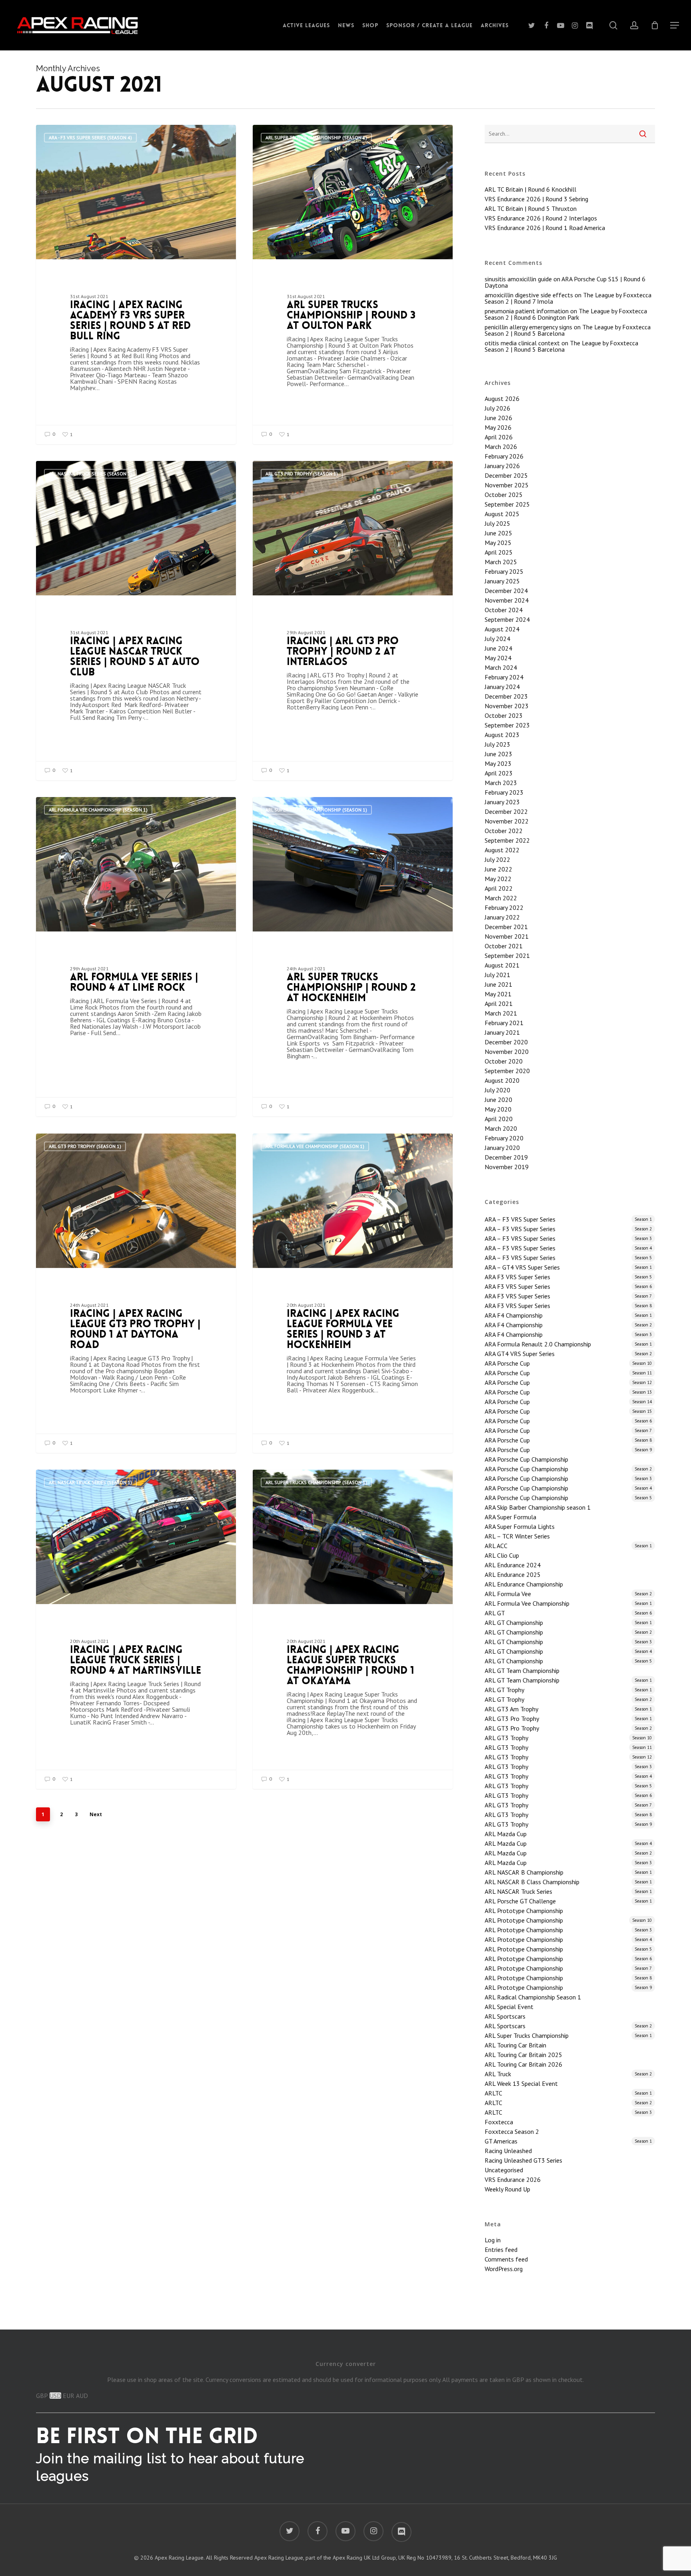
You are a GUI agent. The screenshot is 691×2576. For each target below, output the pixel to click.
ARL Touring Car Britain (515, 2045)
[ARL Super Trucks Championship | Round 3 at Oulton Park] (353, 284)
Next (96, 1814)
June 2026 (498, 418)
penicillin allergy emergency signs (528, 327)
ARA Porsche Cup (568, 1363)
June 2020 (498, 1100)
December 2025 (506, 475)
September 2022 (507, 840)
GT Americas (568, 2141)
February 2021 (504, 1023)
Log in (493, 2240)
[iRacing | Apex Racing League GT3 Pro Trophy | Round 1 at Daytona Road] (136, 1293)
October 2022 (504, 831)
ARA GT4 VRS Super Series (568, 1354)
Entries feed (501, 2249)
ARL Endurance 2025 (513, 1574)
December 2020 (506, 1042)
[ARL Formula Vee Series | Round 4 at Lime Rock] (136, 956)
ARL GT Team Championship (522, 1671)
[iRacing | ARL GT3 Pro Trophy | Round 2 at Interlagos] (353, 620)
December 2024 (506, 591)
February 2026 (504, 456)
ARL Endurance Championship (524, 1584)
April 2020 (499, 1119)
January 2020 (502, 1148)
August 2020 (502, 1080)
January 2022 (502, 917)
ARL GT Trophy (568, 1690)
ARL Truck (568, 2074)
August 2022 (502, 850)
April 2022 (499, 888)
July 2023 (497, 744)
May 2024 (498, 658)
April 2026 (499, 437)
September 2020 (507, 1071)
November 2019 (507, 1167)
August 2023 (502, 735)
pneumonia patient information (527, 311)
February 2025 (504, 571)
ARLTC (568, 2093)
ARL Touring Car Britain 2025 (523, 2055)
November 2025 (507, 485)
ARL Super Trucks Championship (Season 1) (316, 137)
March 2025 (501, 562)
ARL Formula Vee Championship (568, 1603)
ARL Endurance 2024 (513, 1565)
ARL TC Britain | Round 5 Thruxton (531, 208)
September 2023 (507, 725)
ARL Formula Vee (568, 1594)
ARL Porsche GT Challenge (568, 1901)
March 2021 (501, 1013)
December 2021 (506, 927)
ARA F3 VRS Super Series (568, 1277)
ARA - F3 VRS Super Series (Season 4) (90, 137)
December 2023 (506, 696)
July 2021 (497, 975)
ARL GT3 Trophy (568, 1738)
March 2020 (501, 1128)
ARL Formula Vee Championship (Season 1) (98, 810)
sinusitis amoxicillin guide (518, 279)
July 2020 (497, 1090)
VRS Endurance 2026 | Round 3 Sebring (536, 199)
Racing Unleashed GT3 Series (523, 2160)
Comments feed (506, 2259)
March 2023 (501, 783)
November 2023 (507, 706)
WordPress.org (504, 2269)
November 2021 (507, 936)
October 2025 (504, 495)
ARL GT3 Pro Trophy (568, 1719)
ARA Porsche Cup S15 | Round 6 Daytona (565, 282)
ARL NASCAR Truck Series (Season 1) (90, 474)
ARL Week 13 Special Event (521, 2083)
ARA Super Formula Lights (520, 1526)
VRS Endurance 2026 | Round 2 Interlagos (541, 218)
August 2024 (502, 629)
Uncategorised (504, 2170)
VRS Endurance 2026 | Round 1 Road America (545, 228)
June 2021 (498, 984)
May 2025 (498, 543)
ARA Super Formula (510, 1517)
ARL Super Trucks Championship (568, 2035)
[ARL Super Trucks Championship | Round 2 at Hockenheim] (353, 956)
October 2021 (504, 946)
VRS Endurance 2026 (513, 2179)
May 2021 (498, 994)
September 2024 (507, 619)
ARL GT (568, 1613)
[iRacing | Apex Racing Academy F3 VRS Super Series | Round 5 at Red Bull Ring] (136, 284)
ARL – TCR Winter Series (517, 1536)
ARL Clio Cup (502, 1555)
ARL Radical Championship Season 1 (533, 1997)
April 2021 (499, 1004)
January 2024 (502, 687)
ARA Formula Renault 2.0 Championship (568, 1344)
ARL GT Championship (568, 1623)
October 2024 (504, 610)
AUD (82, 2396)
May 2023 (498, 763)
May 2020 (498, 1109)
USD (55, 2396)
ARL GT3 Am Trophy (568, 1709)
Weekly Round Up (507, 2189)
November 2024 (507, 600)
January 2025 (502, 581)
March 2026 (501, 447)
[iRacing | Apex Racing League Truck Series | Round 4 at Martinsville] (136, 1629)
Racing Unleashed (508, 2151)
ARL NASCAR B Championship (568, 1872)
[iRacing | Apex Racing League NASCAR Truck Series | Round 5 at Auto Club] (136, 620)
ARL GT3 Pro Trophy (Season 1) (302, 474)
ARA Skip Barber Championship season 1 (538, 1507)
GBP (42, 2396)
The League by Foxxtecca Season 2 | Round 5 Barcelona (561, 346)
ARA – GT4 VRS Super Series (568, 1267)
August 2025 (502, 514)
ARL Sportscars (505, 2016)
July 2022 (497, 859)
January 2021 (502, 1032)
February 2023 (504, 792)
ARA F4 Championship (568, 1315)
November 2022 (507, 821)
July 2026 (497, 408)
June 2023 (498, 754)
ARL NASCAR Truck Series (568, 1891)
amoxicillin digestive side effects (529, 295)
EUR (69, 2396)
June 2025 (498, 533)
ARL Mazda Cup (506, 1834)
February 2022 (504, 907)
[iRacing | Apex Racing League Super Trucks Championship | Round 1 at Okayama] (353, 1629)
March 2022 (501, 898)
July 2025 (497, 523)
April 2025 (499, 552)
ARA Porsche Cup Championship (526, 1459)
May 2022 (498, 879)
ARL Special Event (509, 2007)
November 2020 (507, 1052)
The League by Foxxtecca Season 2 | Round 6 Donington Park (566, 314)
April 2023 (499, 773)
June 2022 (498, 869)
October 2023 (504, 715)
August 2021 (502, 965)
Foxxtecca (499, 2122)
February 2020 (504, 1138)
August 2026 (502, 399)
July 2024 (497, 639)
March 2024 (501, 667)
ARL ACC (568, 1546)
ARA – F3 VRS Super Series (568, 1219)
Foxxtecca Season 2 (512, 2131)
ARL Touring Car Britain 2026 (523, 2064)
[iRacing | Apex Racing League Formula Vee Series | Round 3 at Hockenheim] (353, 1293)
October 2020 (504, 1061)
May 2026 (498, 427)
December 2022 (506, 811)
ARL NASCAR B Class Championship (568, 1882)
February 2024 (504, 677)
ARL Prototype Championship (524, 1911)
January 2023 (502, 802)
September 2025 (507, 504)
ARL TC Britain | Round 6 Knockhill (530, 189)
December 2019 (506, 1157)
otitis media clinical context (522, 343)
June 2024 (498, 648)
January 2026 (502, 466)
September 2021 (507, 955)
